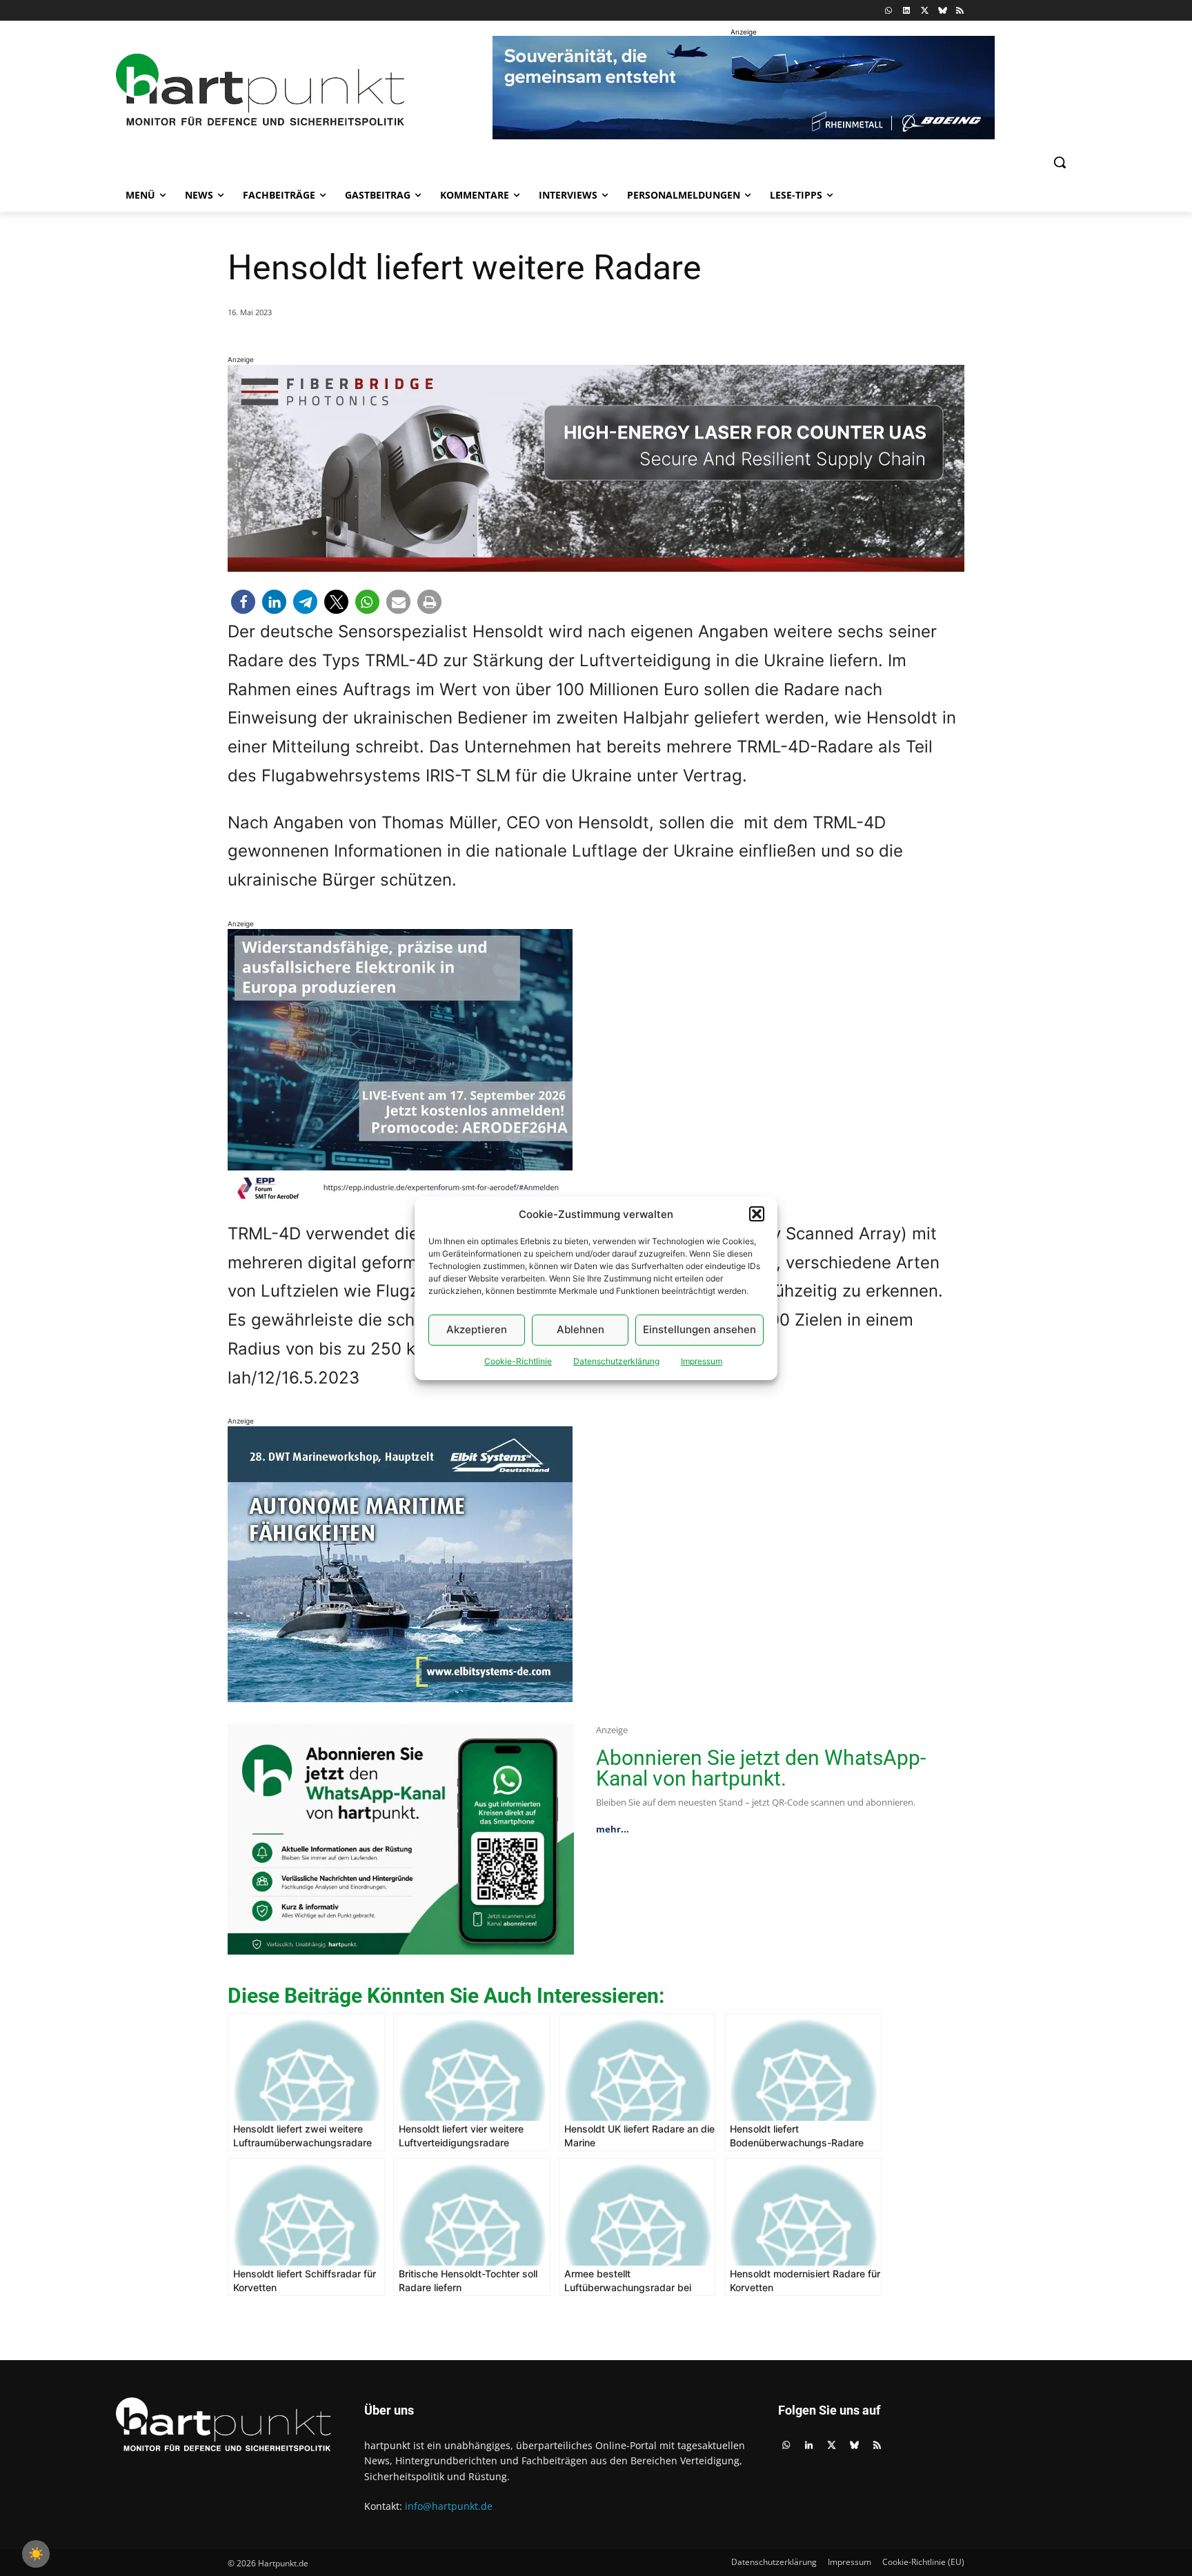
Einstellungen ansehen (699, 1329)
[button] (757, 1214)
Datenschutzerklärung (616, 1361)
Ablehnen (580, 1329)
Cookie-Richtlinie (518, 1361)
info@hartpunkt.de (449, 2506)
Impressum (702, 1361)
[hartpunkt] (260, 90)
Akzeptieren (477, 1329)
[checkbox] (36, 2554)
